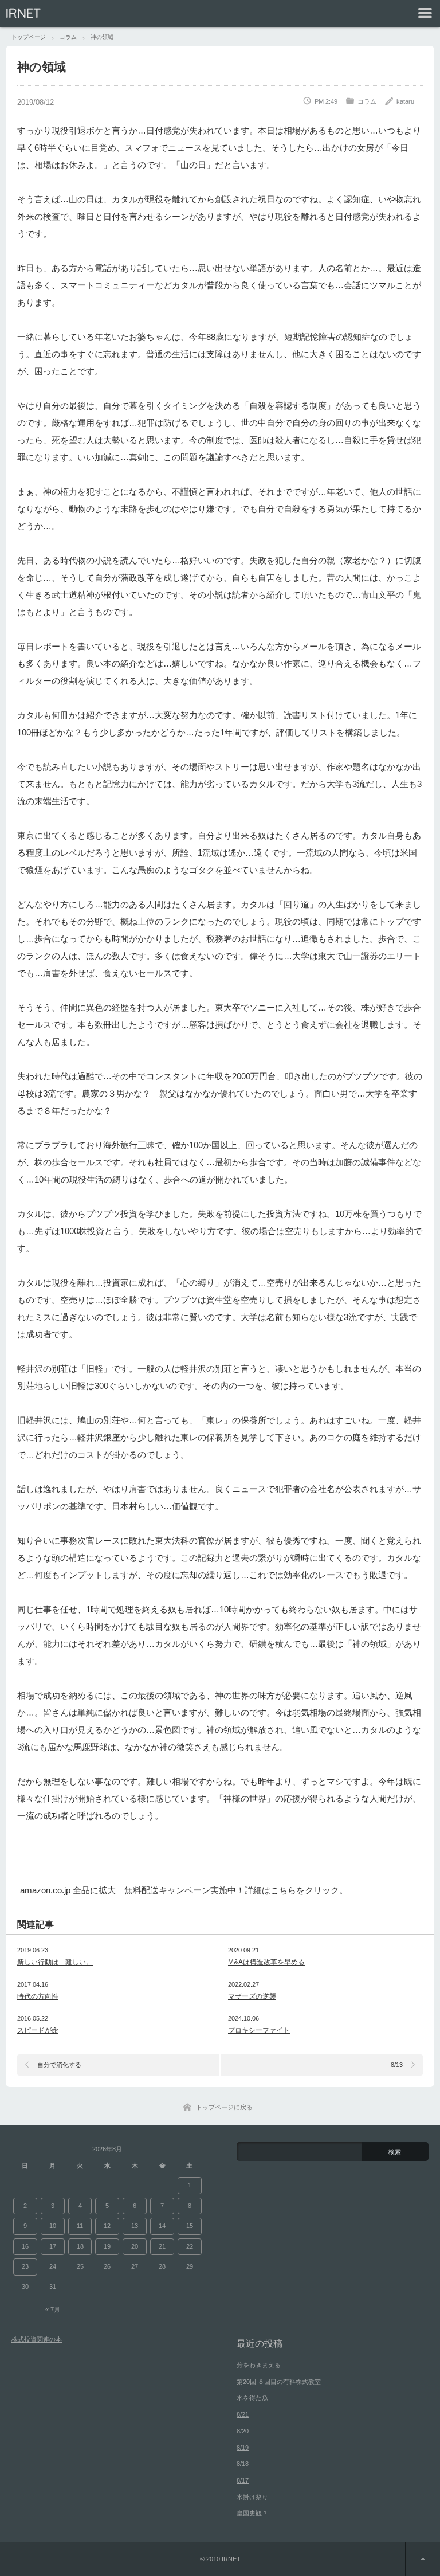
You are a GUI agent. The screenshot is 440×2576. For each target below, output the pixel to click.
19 (107, 2246)
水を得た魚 (252, 2398)
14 (162, 2226)
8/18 (243, 2464)
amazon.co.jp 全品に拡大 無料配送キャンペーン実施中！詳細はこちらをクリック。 (184, 1890)
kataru (405, 101)
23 (25, 2266)
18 (80, 2246)
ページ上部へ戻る (423, 2559)
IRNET (23, 13)
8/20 (243, 2431)
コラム (367, 101)
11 (80, 2226)
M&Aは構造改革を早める (266, 1962)
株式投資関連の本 (37, 2339)
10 (53, 2226)
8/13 (397, 2065)
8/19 (243, 2448)
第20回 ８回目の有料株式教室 (279, 2382)
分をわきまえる (259, 2365)
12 (107, 2226)
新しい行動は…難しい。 (55, 1962)
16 (25, 2246)
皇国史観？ (252, 2513)
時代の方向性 (38, 1996)
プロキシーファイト (259, 2030)
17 (53, 2246)
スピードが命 (38, 2030)
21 (162, 2246)
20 (135, 2246)
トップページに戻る (224, 2107)
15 (190, 2226)
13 (135, 2226)
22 (190, 2246)
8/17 (243, 2480)
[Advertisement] (154, 1859)
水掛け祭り (252, 2497)
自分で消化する (59, 2065)
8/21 (243, 2414)
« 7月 (53, 2309)
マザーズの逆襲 (252, 1996)
